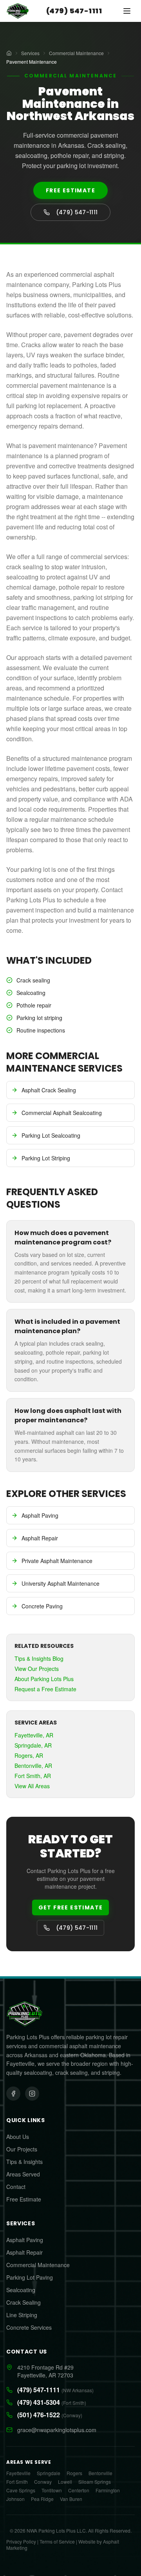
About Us (18, 2137)
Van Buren (71, 2499)
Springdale (49, 2473)
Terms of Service (57, 2541)
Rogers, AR (29, 1755)
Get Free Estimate (71, 1907)
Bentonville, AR (33, 1766)
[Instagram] (32, 2094)
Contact (16, 2187)
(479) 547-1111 (74, 11)
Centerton (79, 2490)
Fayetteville (18, 2473)
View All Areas (32, 1786)
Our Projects (22, 2149)
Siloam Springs (95, 2482)
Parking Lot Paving (30, 2277)
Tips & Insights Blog (39, 1658)
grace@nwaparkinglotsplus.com (57, 2430)
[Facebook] (13, 2094)
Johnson (15, 2499)
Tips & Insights (24, 2162)
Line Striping (22, 2315)
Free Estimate (70, 190)
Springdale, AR (33, 1745)
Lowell (65, 2482)
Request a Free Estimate (45, 1689)
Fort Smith (17, 2482)
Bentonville (100, 2473)
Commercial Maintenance (76, 53)
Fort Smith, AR (33, 1776)
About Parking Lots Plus (44, 1679)
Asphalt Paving (25, 2240)
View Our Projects (37, 1669)
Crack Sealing (23, 2302)
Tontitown (52, 2490)
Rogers (74, 2473)
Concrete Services (29, 2327)
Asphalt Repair (24, 2252)
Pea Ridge (42, 2499)
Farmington (108, 2490)
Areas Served (23, 2174)
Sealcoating (21, 2290)
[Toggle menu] (127, 11)
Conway (43, 2482)
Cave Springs (21, 2490)
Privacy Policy (21, 2541)
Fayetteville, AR (34, 1735)
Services (30, 53)
